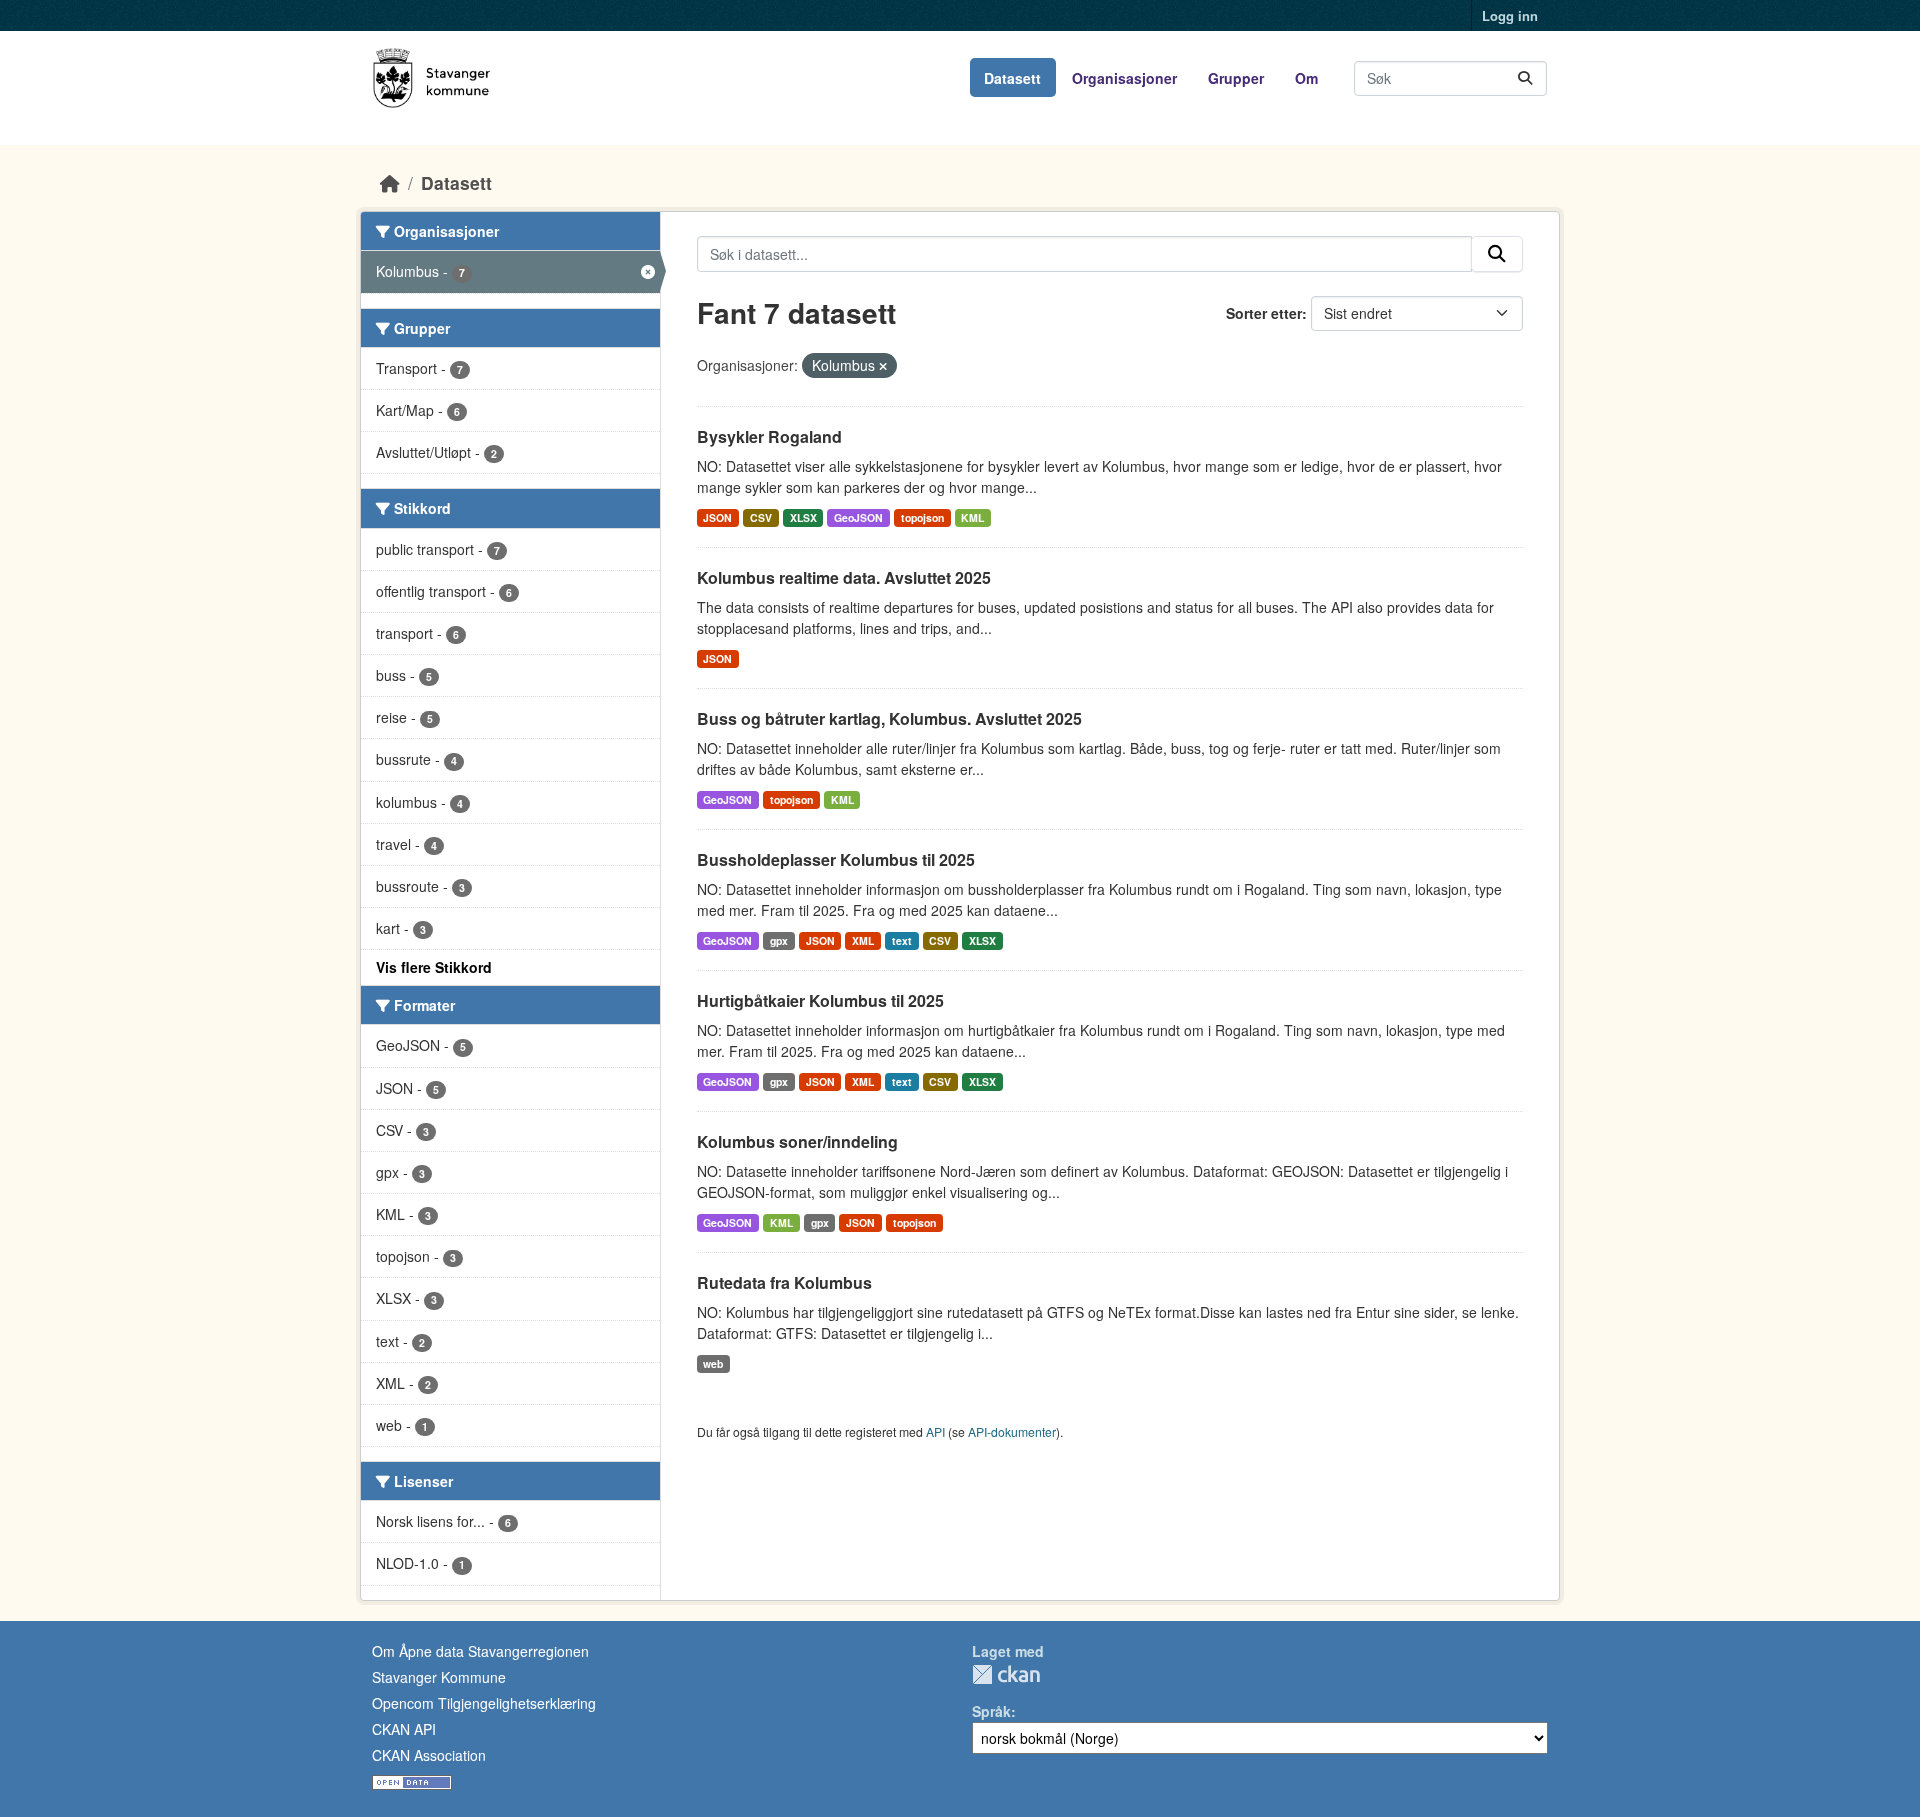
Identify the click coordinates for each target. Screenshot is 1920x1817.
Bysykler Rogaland (769, 436)
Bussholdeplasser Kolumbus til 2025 (836, 859)
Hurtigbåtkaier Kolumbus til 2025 (820, 1000)
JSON (717, 517)
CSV (761, 517)
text (902, 940)
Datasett (1012, 78)
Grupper (1236, 78)
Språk (991, 1711)
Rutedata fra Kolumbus (784, 1282)
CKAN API (404, 1729)
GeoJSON (858, 517)
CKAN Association (429, 1755)
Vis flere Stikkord (434, 967)
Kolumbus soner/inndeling (797, 1141)
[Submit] (1525, 78)
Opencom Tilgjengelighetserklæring (484, 1703)
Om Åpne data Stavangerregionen (480, 1651)
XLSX (803, 517)
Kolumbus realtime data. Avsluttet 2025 (844, 577)
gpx (779, 940)
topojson (922, 517)
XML (863, 940)
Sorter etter (1264, 313)
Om (1306, 78)
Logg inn (1510, 15)
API (935, 1431)
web (713, 1363)
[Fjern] (883, 366)
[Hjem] (390, 182)
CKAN (1006, 1674)
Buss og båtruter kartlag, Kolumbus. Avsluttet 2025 (889, 718)
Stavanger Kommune (439, 1677)
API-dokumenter (1012, 1431)
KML (972, 517)
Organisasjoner (1124, 78)
